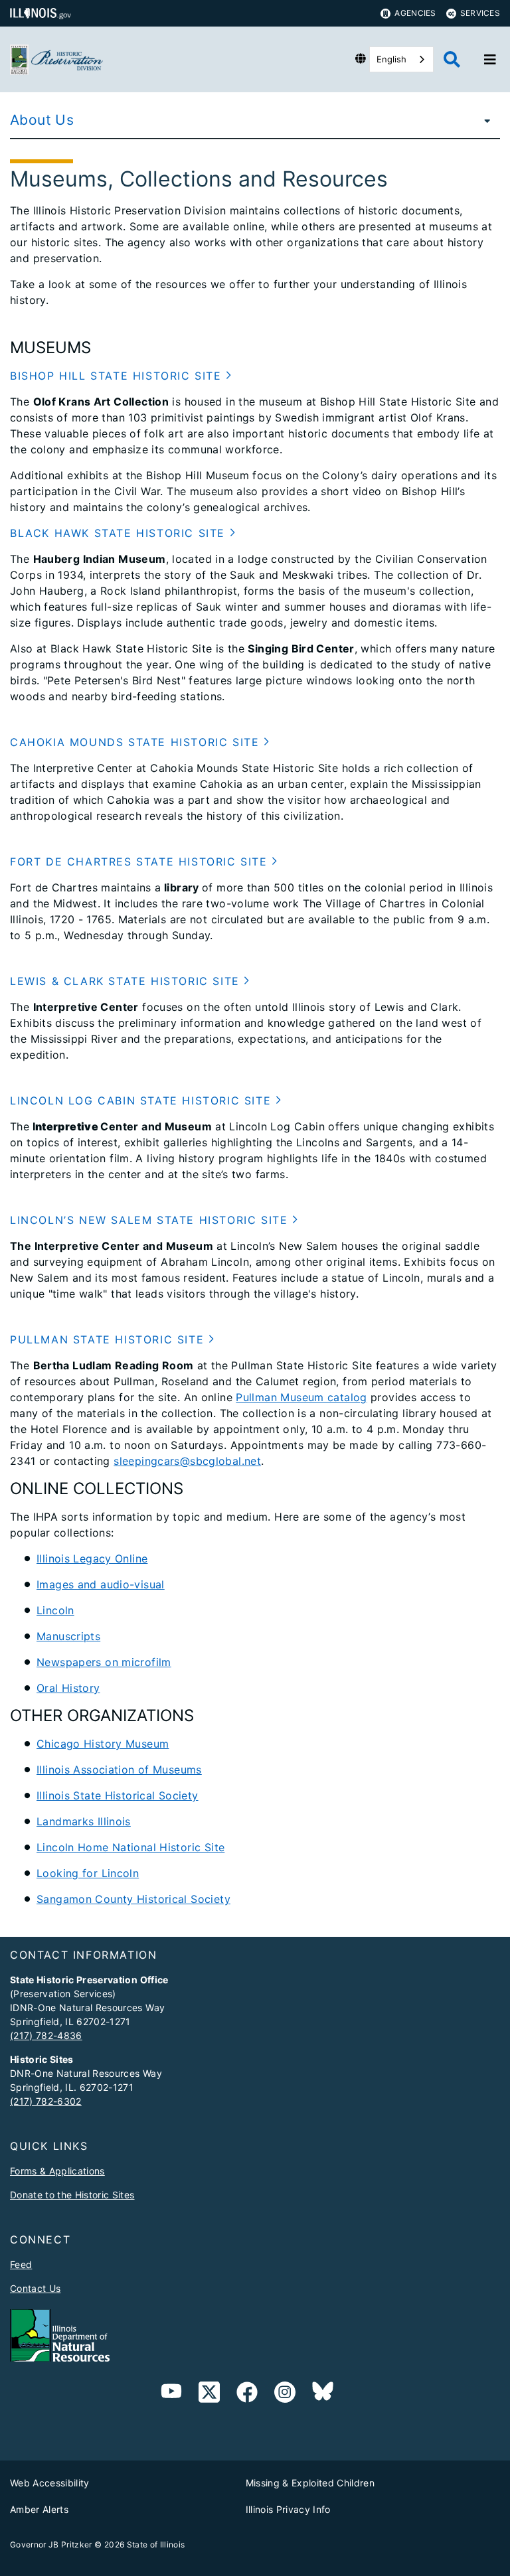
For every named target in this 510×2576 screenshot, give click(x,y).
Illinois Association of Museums (119, 1770)
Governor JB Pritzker (51, 2544)
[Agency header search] (452, 59)
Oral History (68, 1688)
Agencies (415, 13)
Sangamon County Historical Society (133, 1899)
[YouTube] (171, 2394)
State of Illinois (156, 2544)
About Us (42, 120)
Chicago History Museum (103, 1744)
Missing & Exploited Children (310, 2483)
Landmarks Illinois (84, 1821)
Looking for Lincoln (88, 1873)
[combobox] (401, 59)
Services (480, 13)
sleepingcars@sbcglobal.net (187, 1461)
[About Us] (483, 120)
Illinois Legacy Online (92, 1558)
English (391, 59)
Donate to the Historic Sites (72, 2195)
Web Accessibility (50, 2483)
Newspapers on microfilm (104, 1662)
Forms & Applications (57, 2171)
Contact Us (35, 2288)
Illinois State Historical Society (118, 1795)
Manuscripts (68, 1636)
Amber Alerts (39, 2509)
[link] (209, 2394)
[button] (121, 376)
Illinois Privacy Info (288, 2509)
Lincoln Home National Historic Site (130, 1847)
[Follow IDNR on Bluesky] (323, 2394)
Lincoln (55, 1610)
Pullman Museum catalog (301, 1397)
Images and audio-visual (101, 1584)
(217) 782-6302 (46, 2101)
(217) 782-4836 (46, 2035)
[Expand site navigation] (490, 60)
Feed (21, 2264)
